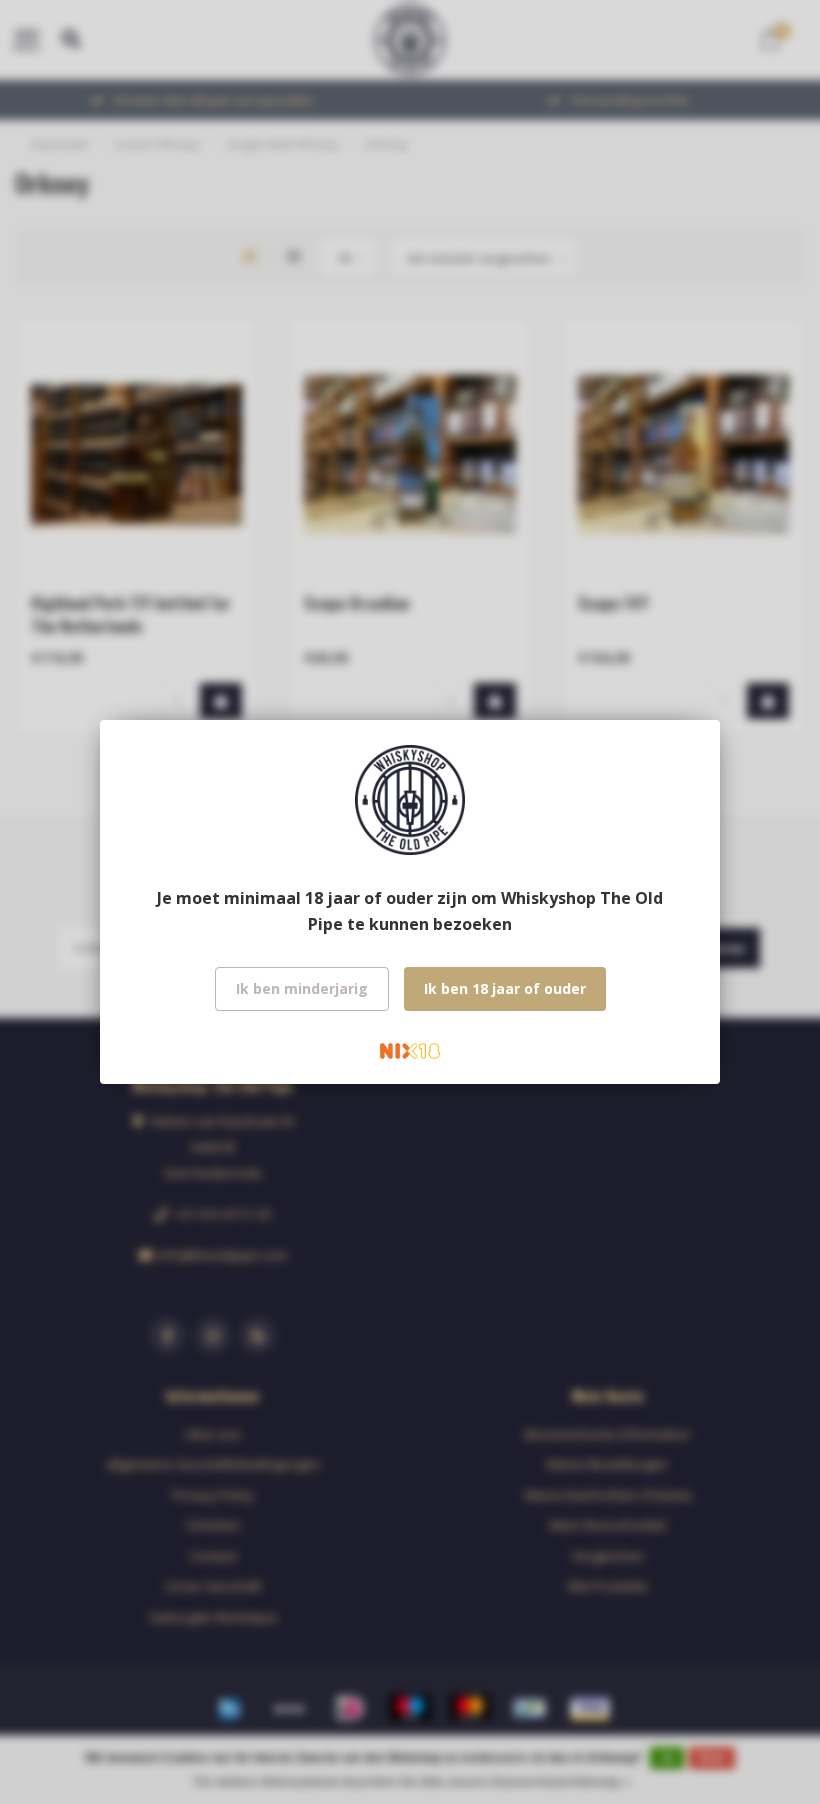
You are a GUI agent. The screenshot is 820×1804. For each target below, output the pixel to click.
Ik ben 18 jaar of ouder (505, 988)
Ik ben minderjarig (302, 988)
